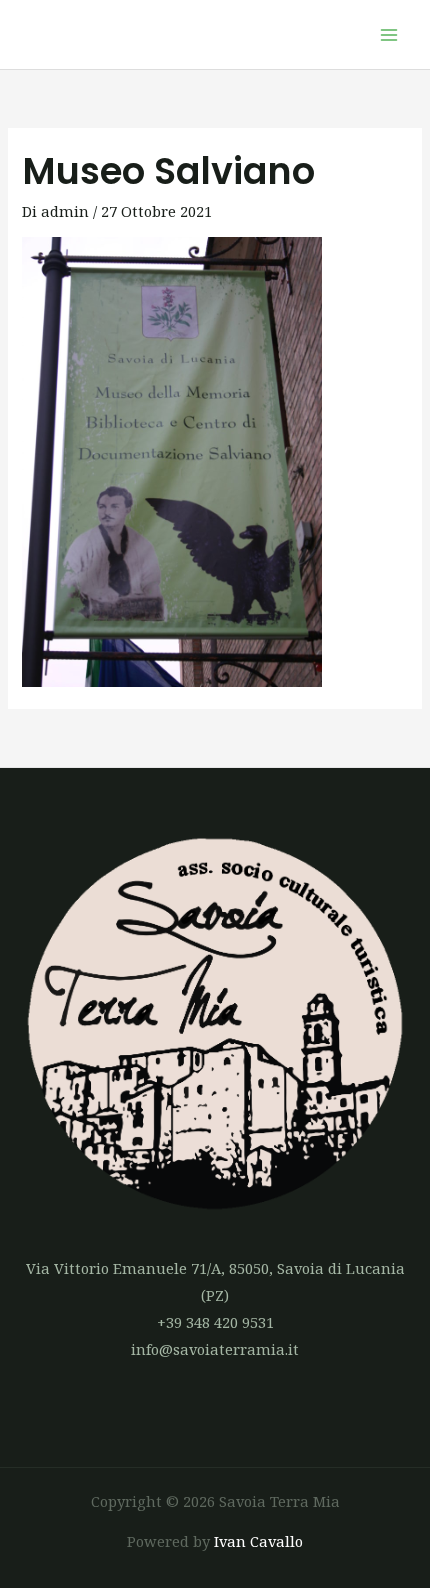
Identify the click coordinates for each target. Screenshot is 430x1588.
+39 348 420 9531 (215, 1322)
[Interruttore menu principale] (389, 35)
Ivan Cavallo (258, 1541)
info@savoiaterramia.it (215, 1349)
